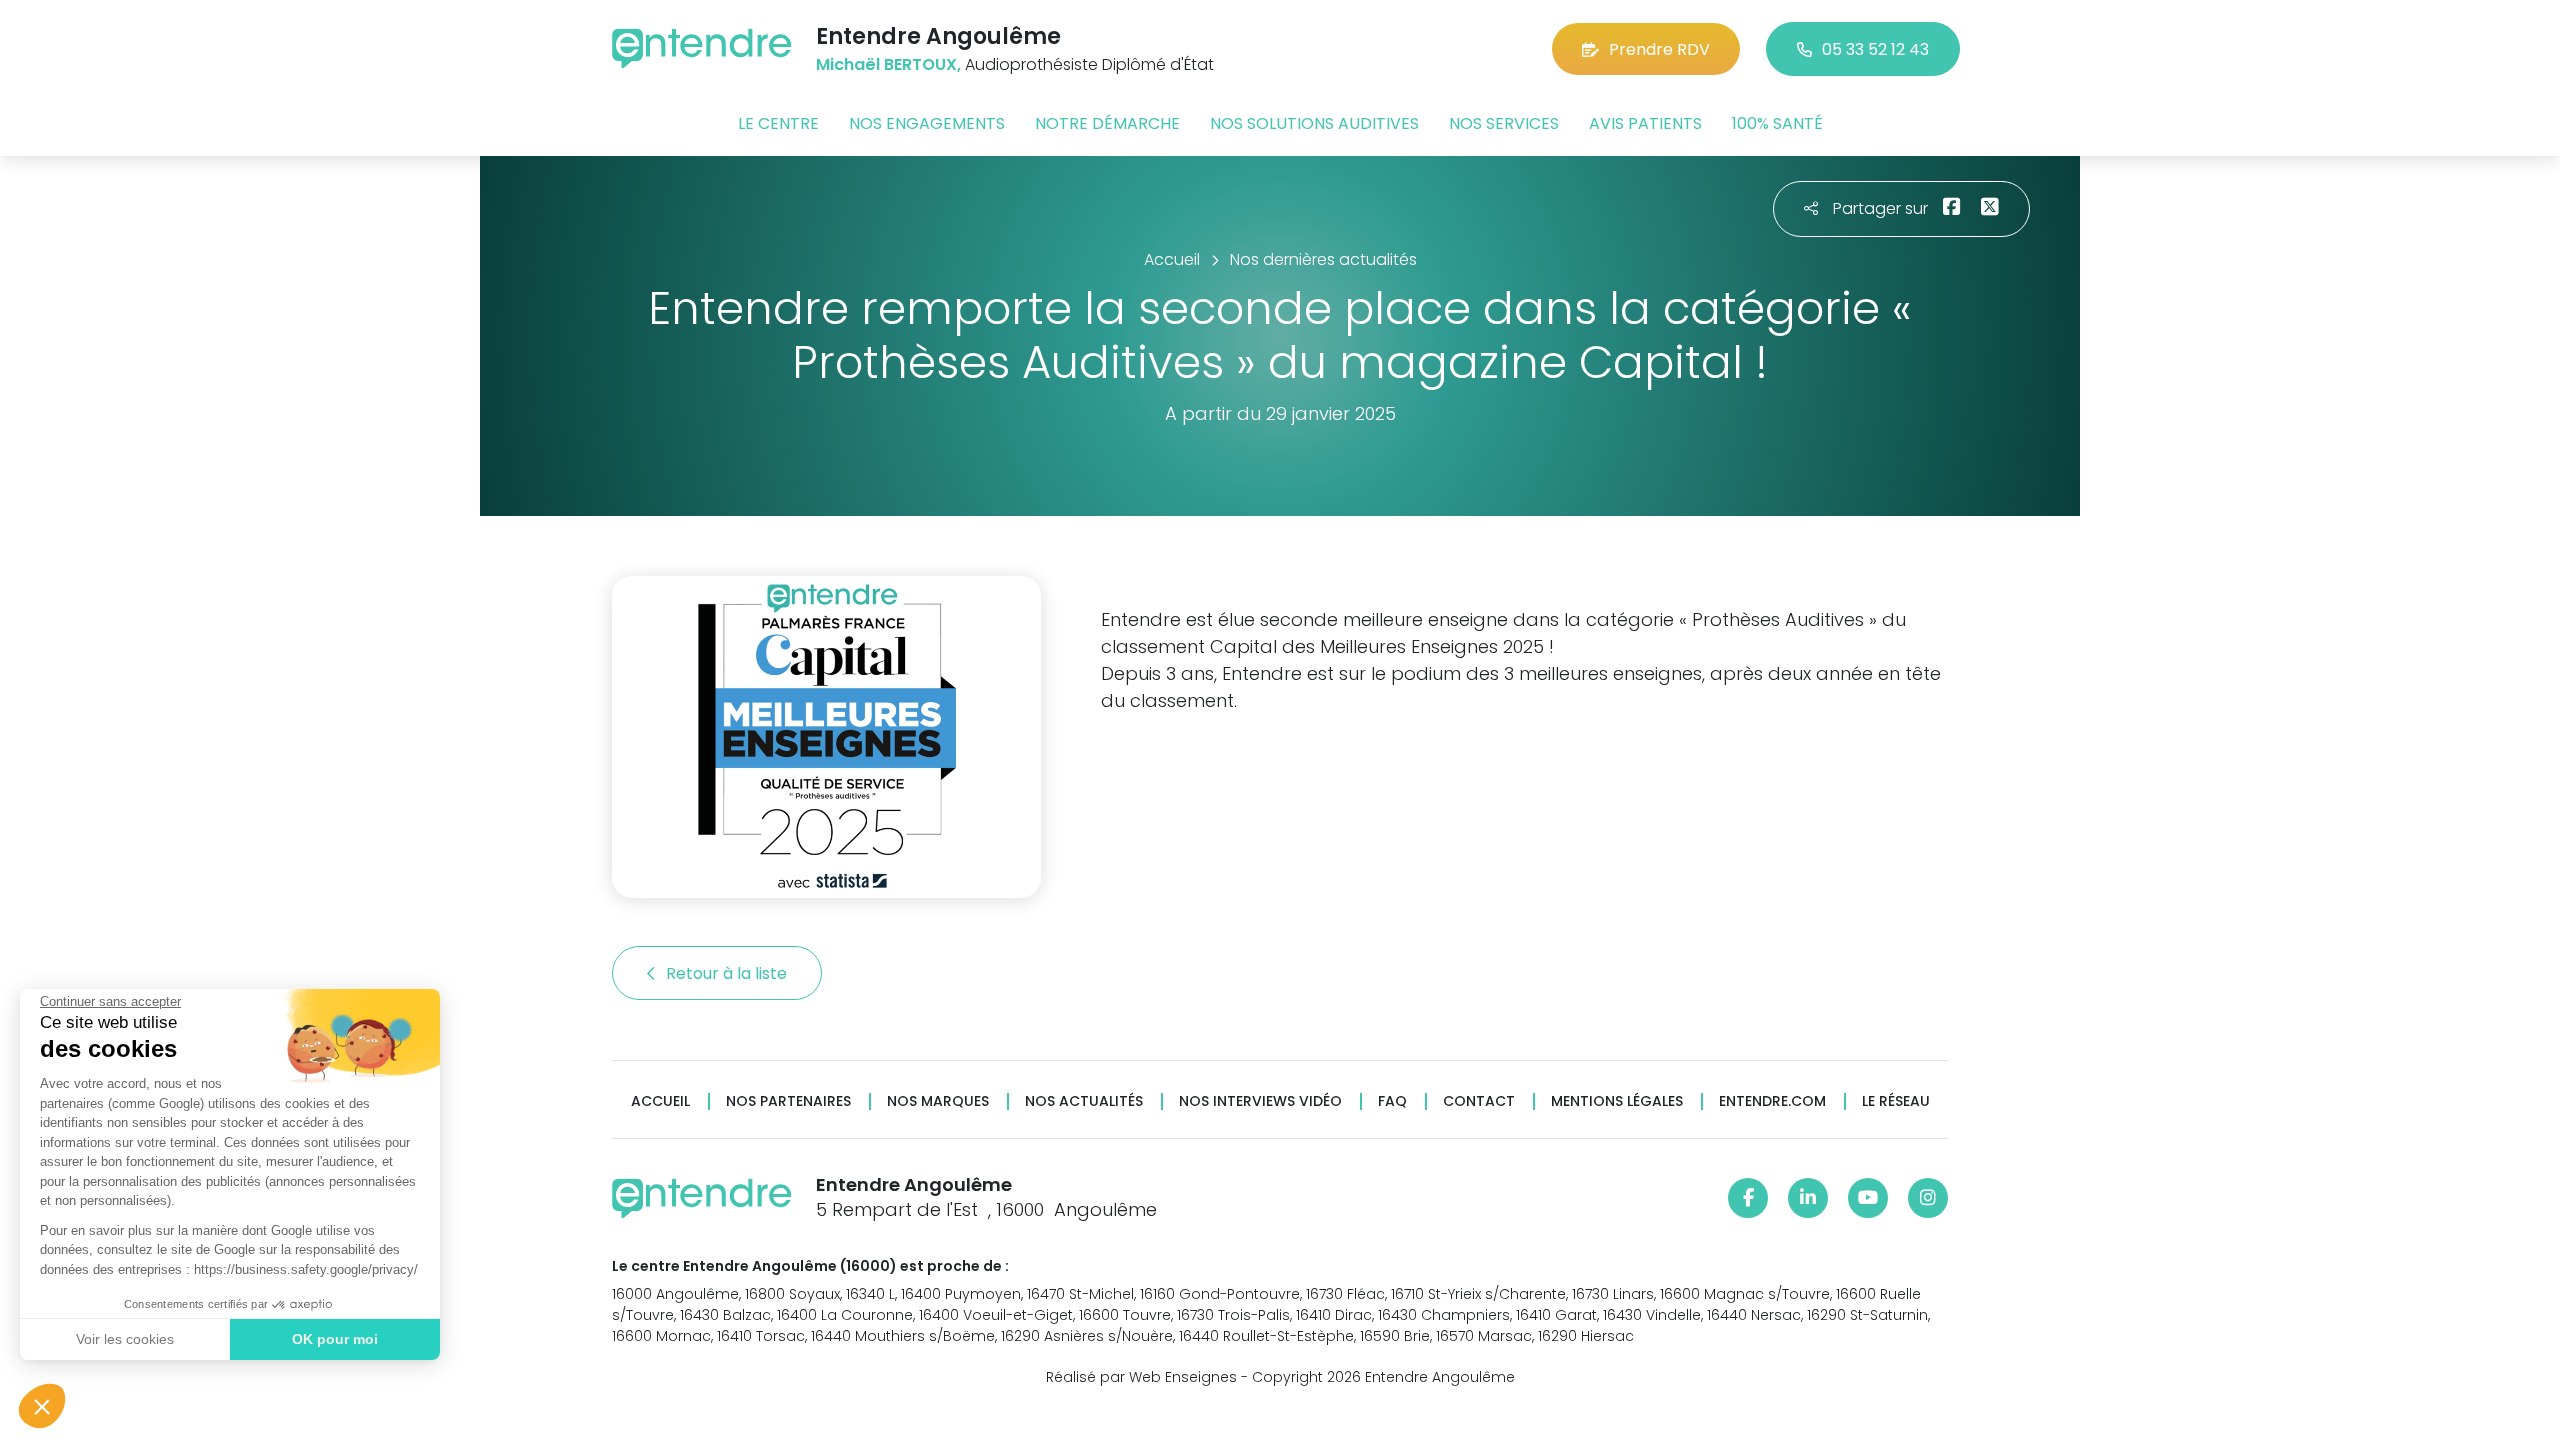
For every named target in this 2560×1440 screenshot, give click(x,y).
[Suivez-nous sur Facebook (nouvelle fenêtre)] (1748, 1198)
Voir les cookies (125, 1339)
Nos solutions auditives (1314, 123)
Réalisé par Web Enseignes (1141, 1377)
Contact (1479, 1101)
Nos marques (938, 1101)
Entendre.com (1772, 1101)
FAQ (1392, 1101)
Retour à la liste (728, 973)
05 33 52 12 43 (1875, 49)
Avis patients (1645, 123)
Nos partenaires (788, 1101)
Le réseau (1896, 1101)
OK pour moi (335, 1339)
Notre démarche (1107, 123)
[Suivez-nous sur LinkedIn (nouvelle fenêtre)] (1808, 1198)
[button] (42, 1406)
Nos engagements (927, 123)
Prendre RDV (1659, 49)
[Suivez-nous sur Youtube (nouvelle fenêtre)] (1868, 1198)
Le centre (778, 123)
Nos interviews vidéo (1260, 1101)
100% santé (1777, 123)
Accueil (660, 1101)
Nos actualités (1084, 1101)
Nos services (1504, 123)
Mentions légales (1617, 1101)
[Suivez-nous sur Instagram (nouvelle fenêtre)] (1928, 1198)
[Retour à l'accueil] (702, 48)
